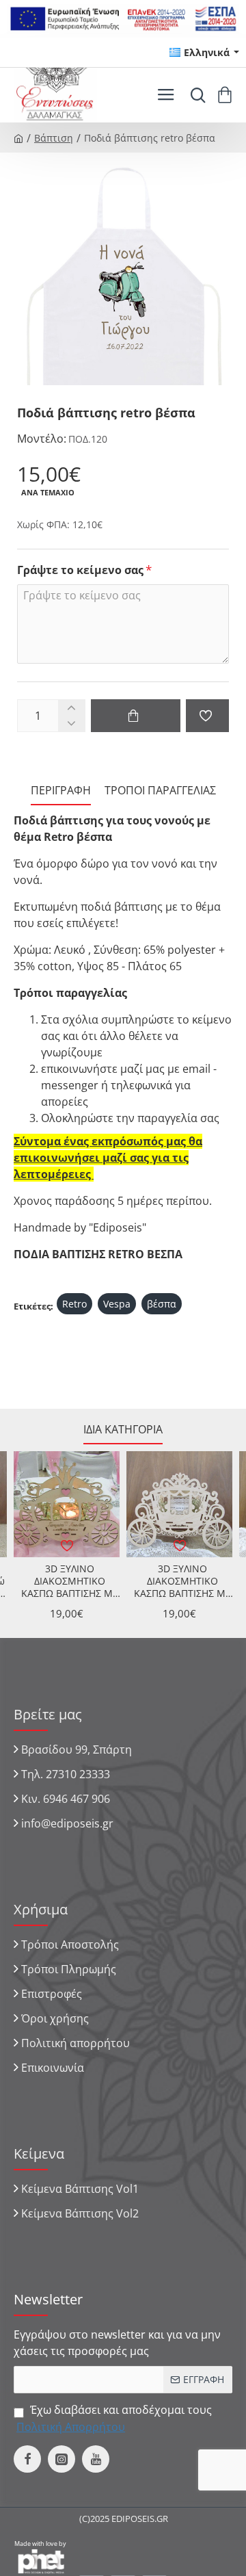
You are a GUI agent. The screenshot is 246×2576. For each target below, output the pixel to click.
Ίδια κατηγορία (123, 1430)
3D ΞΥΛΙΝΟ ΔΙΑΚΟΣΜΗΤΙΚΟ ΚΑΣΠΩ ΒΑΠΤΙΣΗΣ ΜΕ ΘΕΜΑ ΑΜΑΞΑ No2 (182, 1582)
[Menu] (166, 95)
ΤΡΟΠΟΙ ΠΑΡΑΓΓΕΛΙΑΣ (160, 791)
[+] (71, 708)
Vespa (117, 1304)
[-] (71, 724)
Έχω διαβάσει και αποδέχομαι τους (114, 2418)
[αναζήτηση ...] (195, 95)
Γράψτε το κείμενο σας (80, 570)
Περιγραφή (61, 791)
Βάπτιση (54, 138)
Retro (74, 1304)
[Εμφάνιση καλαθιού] (227, 95)
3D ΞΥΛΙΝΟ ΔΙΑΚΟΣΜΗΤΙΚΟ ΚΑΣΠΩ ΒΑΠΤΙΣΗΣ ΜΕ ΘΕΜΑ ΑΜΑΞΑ (70, 1582)
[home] (18, 138)
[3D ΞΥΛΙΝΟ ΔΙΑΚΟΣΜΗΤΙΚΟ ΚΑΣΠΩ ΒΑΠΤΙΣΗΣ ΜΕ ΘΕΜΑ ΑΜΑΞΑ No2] (179, 1504)
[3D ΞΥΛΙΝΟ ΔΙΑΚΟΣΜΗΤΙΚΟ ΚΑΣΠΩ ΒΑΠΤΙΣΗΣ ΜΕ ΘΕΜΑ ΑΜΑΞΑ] (67, 1504)
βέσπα (162, 1304)
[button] (136, 716)
